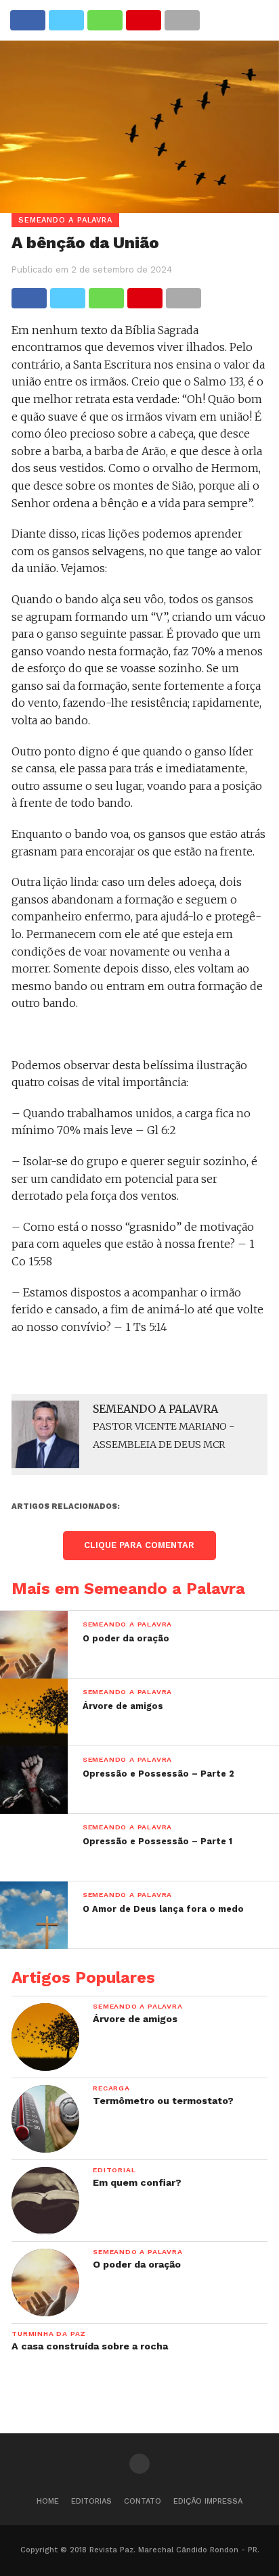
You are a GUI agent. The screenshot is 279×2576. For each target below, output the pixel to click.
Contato (143, 2501)
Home (48, 2501)
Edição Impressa (208, 2501)
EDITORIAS (91, 2501)
